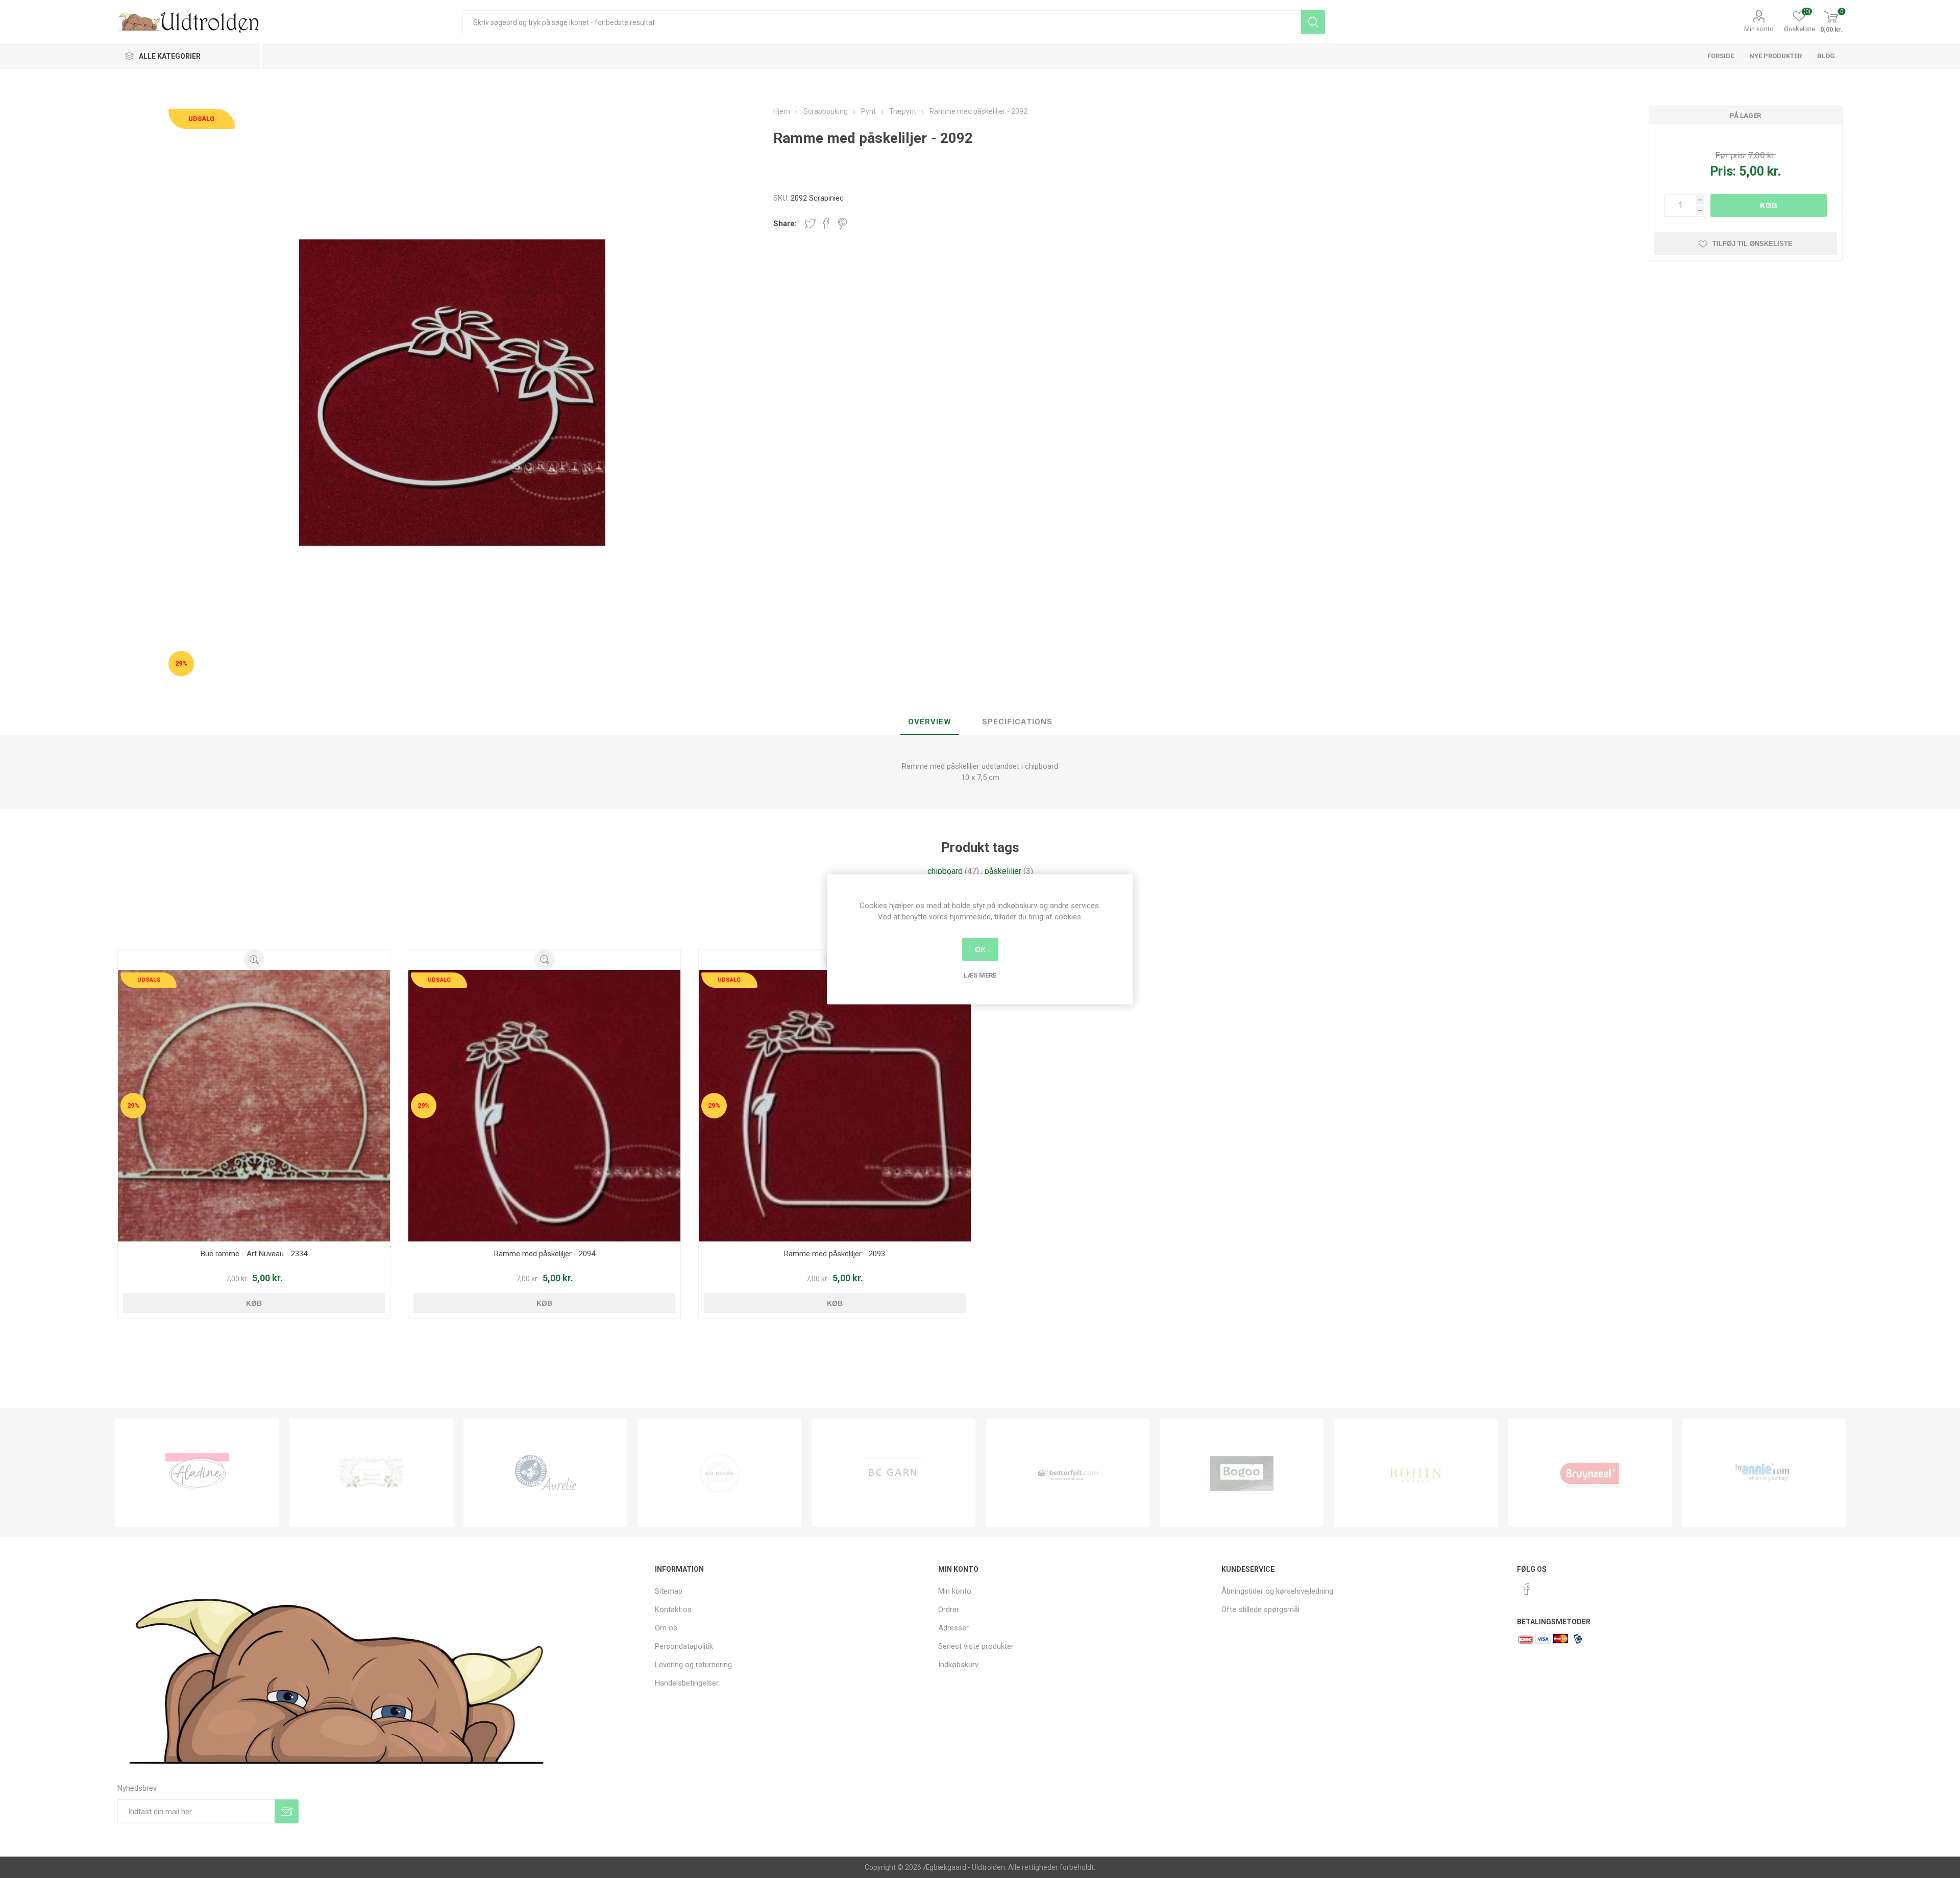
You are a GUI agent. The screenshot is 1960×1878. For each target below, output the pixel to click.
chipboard (945, 871)
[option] (197, 1473)
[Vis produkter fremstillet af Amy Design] (197, 1473)
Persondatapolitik (684, 1646)
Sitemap (669, 1591)
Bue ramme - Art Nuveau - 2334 (254, 1254)
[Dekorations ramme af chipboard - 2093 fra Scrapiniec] (835, 1106)
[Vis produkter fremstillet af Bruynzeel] (1416, 1473)
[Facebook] (1527, 1589)
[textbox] (882, 22)
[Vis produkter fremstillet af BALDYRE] (545, 1473)
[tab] (930, 722)
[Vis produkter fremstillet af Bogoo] (1068, 1473)
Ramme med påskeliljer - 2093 (835, 1254)
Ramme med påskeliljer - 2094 (545, 1254)
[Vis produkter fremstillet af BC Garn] (719, 1473)
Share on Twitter (810, 224)
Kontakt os (673, 1609)
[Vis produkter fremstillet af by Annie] (1590, 1473)
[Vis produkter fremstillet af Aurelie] (371, 1473)
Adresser (953, 1628)
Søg (1313, 22)
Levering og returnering (693, 1665)
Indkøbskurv (958, 1665)
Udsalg (202, 119)
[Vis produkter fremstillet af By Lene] (1764, 1473)
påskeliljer (1003, 871)
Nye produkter (1775, 56)
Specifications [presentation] (1017, 722)
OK (980, 949)
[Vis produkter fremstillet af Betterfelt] (893, 1473)
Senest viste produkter (976, 1646)
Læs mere (980, 975)
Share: (785, 224)
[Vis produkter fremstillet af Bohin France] (1242, 1473)
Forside (1721, 56)
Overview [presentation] (930, 722)
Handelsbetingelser (687, 1683)
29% (181, 663)
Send (287, 1811)
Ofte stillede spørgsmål (1260, 1609)
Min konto (1759, 29)
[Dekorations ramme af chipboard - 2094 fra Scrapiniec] (544, 1106)
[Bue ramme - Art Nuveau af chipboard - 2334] (254, 1106)
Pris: (1723, 171)
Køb (1769, 205)
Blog (1826, 56)
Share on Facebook (826, 224)
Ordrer (949, 1609)
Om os (666, 1628)
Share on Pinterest (842, 224)
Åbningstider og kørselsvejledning (1277, 1591)
